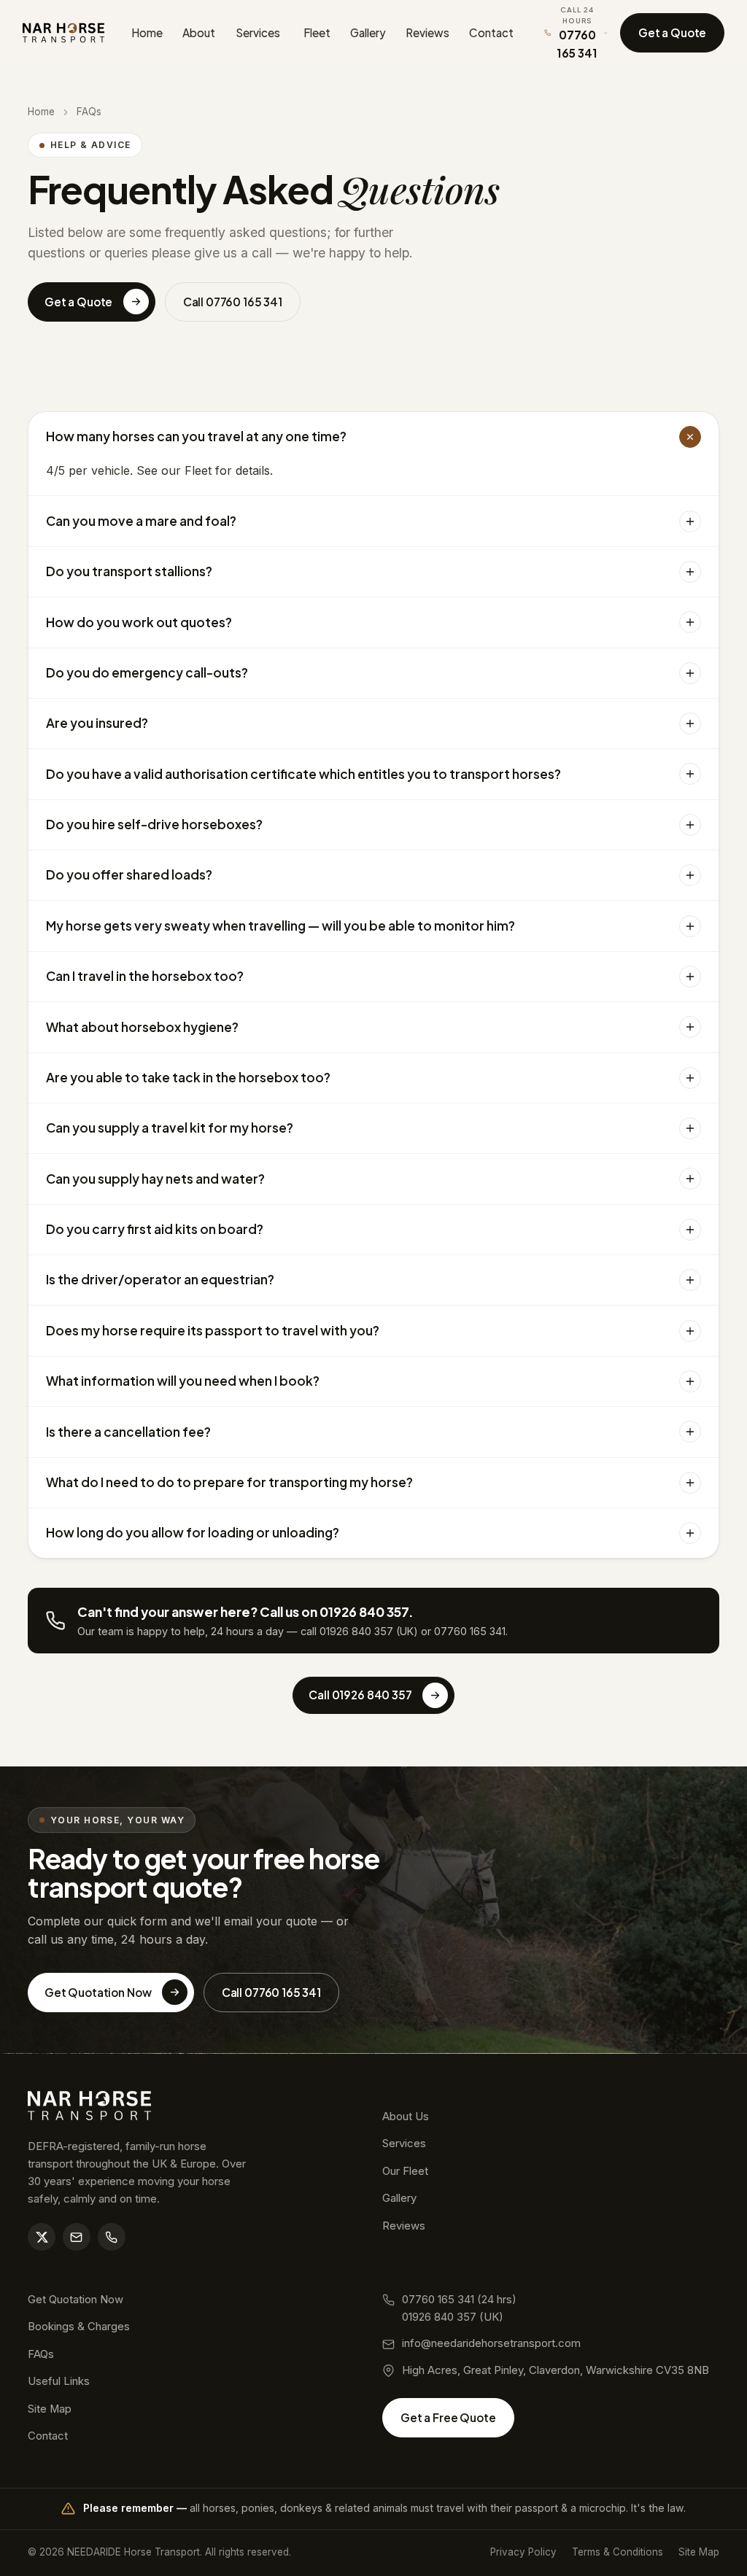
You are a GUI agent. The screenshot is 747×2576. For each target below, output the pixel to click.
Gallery (368, 32)
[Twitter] (42, 2237)
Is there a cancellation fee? (128, 1432)
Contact (491, 32)
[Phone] (112, 2237)
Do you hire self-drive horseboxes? (154, 824)
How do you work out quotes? (139, 622)
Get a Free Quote (448, 2417)
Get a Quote (672, 32)
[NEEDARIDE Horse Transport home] (64, 33)
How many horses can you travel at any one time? (196, 436)
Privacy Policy (523, 2552)
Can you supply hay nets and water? (155, 1179)
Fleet (317, 32)
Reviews (427, 32)
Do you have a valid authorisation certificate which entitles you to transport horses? (303, 774)
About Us (406, 2117)
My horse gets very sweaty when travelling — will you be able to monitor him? (280, 926)
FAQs (41, 2354)
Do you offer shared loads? (129, 874)
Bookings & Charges (79, 2327)
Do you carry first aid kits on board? (155, 1229)
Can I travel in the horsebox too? (145, 976)
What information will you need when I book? (183, 1381)
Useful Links (59, 2381)
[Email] (77, 2237)
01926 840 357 (356, 1631)
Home (147, 32)
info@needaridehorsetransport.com (491, 2343)
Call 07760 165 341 (233, 302)
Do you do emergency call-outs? (147, 672)
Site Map (50, 2409)
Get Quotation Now (98, 1992)
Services (258, 32)
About (199, 32)
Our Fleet (405, 2171)
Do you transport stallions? (129, 571)
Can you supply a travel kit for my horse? (170, 1128)
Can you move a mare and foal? (141, 521)
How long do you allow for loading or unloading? (193, 1532)
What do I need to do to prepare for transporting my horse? (229, 1482)
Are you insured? (97, 723)
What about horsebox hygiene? (142, 1027)
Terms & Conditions (618, 2552)
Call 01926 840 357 (360, 1695)
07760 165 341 (470, 1631)
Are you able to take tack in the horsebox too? (188, 1077)
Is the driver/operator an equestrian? (160, 1279)
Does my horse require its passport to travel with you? (213, 1330)
